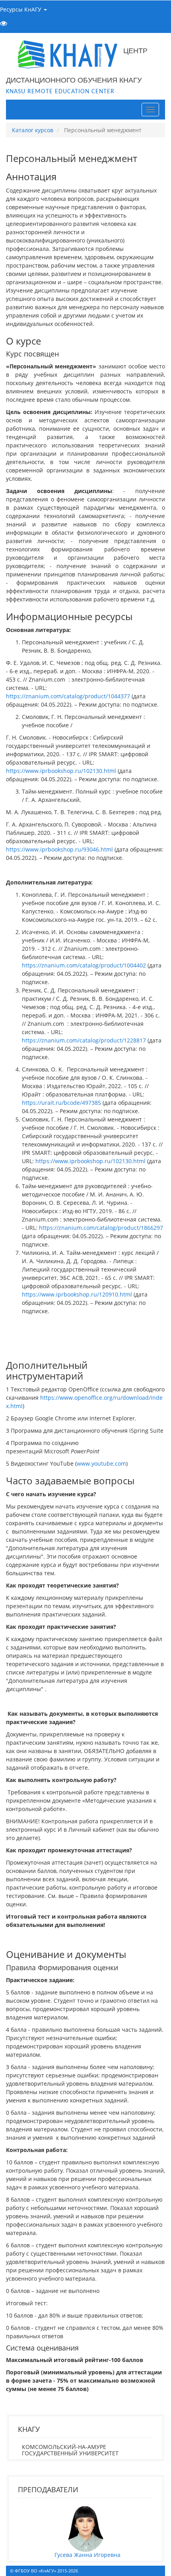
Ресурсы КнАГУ (21, 9)
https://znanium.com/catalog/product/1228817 (84, 1040)
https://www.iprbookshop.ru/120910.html (78, 1294)
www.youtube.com (101, 1463)
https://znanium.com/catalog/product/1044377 (68, 696)
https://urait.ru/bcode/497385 (61, 1103)
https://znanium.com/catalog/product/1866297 (101, 1228)
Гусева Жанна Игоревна (87, 2555)
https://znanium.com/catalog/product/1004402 (85, 965)
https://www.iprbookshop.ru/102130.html (61, 771)
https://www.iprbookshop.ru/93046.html (60, 849)
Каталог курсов (33, 130)
